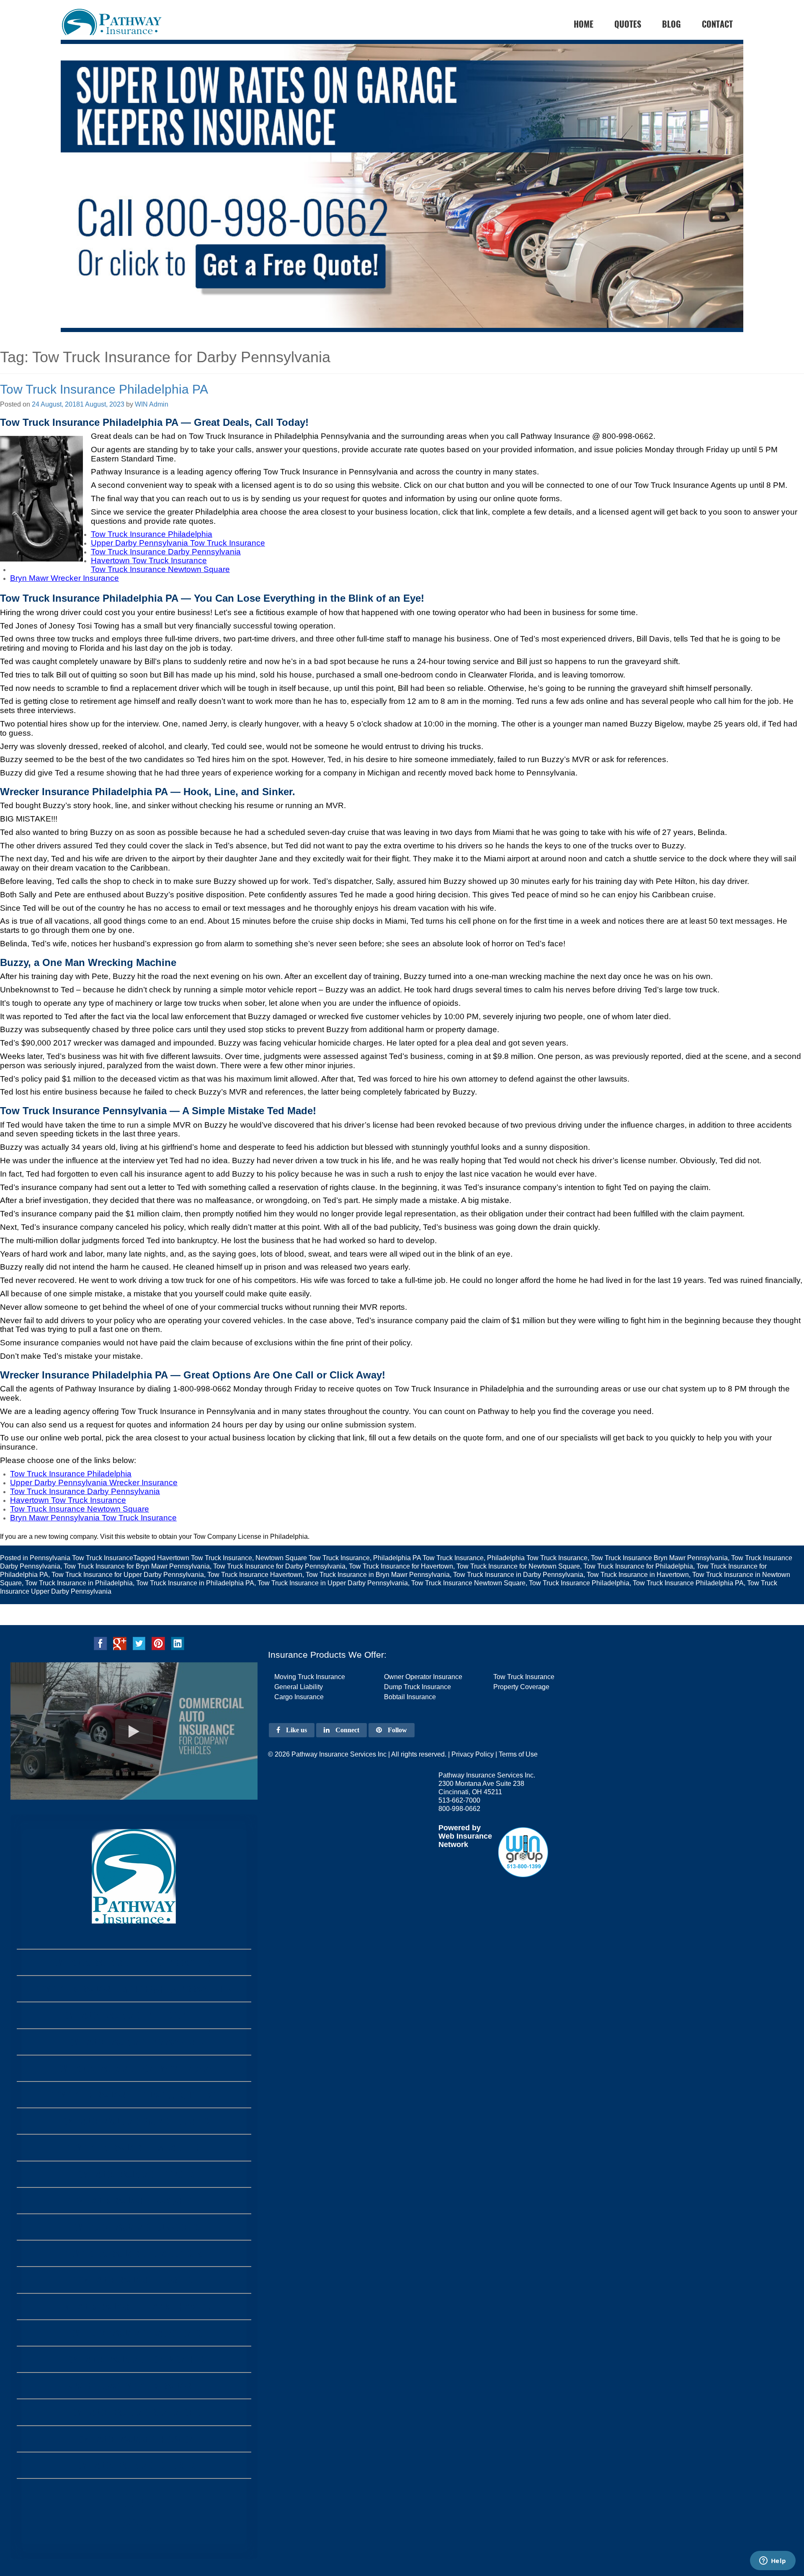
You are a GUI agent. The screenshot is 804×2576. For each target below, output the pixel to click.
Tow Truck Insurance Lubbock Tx (134, 2227)
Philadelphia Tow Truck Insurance (537, 1558)
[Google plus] (120, 1643)
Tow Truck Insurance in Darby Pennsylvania (518, 1575)
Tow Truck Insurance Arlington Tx (134, 2333)
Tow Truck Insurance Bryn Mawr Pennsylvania (659, 1558)
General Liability (299, 1687)
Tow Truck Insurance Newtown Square (468, 1583)
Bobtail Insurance (410, 1697)
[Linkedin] (178, 1643)
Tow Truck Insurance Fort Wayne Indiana (134, 2068)
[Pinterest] (158, 1643)
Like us (296, 1730)
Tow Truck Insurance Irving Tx (134, 2174)
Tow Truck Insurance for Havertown (401, 1566)
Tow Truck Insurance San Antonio (134, 2412)
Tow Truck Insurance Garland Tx (134, 2201)
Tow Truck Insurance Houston (134, 2439)
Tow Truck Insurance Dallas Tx (134, 2465)
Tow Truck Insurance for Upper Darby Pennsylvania (128, 1575)
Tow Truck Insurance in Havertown (638, 1575)
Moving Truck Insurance (310, 1677)
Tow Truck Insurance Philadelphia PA (104, 389)
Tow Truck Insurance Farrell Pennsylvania (134, 1962)
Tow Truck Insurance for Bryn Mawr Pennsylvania (137, 1566)
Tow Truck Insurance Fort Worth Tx (134, 2359)
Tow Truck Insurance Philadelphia (579, 1583)
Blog (671, 24)
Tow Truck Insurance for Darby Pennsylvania (279, 1566)
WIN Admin (152, 404)
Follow (397, 1730)
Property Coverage (521, 1687)
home (584, 24)
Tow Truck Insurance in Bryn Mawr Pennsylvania (378, 1575)
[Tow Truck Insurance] (402, 202)
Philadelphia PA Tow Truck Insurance (428, 1558)
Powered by (460, 1828)
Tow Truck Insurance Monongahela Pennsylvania (134, 1989)
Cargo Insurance (299, 1697)
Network (453, 1844)
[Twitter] (139, 1643)
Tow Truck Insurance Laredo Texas (134, 2253)
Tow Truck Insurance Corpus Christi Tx (134, 2307)
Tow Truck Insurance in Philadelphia (79, 1583)
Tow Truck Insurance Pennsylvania (134, 2042)
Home (134, 2500)
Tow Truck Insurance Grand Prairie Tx (134, 2121)
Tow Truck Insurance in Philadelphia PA (195, 1583)
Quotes (628, 24)
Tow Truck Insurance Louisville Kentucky (134, 2095)
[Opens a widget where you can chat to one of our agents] (773, 2561)
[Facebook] (100, 1643)
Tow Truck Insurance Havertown (255, 1575)
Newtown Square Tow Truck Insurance (313, 1558)
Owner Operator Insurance (423, 1677)
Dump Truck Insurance (417, 1687)
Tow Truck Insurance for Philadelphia (638, 1566)
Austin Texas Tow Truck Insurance (134, 2386)
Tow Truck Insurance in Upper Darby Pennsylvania (333, 1583)
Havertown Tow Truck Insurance (205, 1558)
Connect (347, 1730)
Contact (717, 24)
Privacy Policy (473, 1754)
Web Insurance (465, 1836)
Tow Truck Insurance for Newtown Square (518, 1566)
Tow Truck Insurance (524, 1677)
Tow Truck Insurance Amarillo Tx (134, 2147)
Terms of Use (518, 1754)
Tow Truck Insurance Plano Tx (134, 2280)
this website (132, 1537)
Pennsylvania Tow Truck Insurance (81, 1558)
